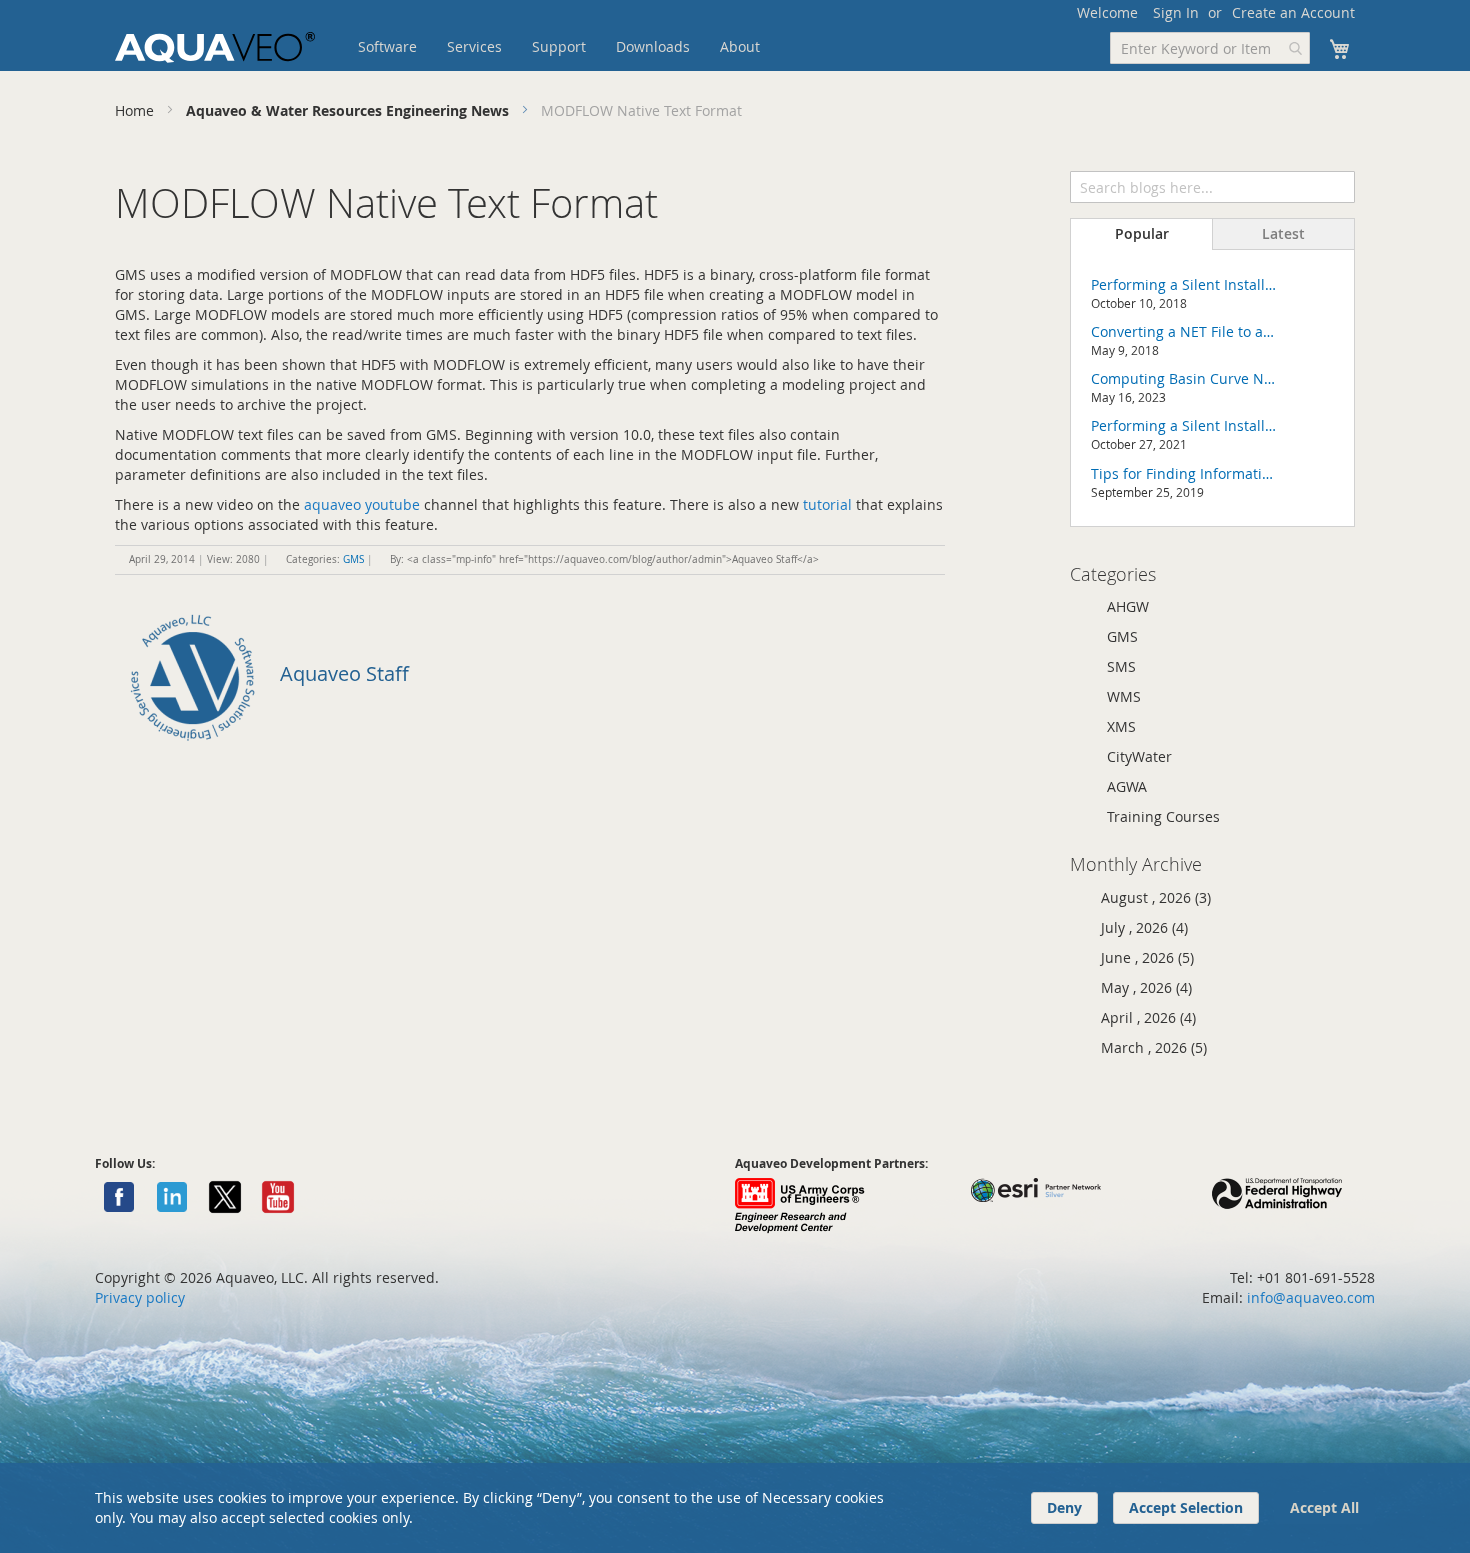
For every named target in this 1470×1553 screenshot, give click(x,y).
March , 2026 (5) (1148, 1047)
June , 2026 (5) (1141, 957)
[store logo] (215, 47)
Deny (1064, 1507)
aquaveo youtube (362, 504)
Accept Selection (1186, 1507)
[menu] (590, 47)
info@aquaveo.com (1311, 1297)
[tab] (1141, 234)
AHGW (1128, 606)
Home (136, 110)
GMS (353, 559)
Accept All (1324, 1507)
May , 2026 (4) (1140, 987)
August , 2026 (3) (1150, 897)
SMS (1121, 666)
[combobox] (1210, 48)
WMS (1124, 696)
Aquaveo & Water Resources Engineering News (349, 110)
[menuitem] (387, 47)
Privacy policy (140, 1297)
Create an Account (1293, 12)
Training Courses (1163, 816)
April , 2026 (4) (1142, 1017)
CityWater (1139, 756)
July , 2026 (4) (1138, 927)
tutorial (827, 504)
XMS (1121, 726)
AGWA (1127, 786)
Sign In (1176, 12)
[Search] (1339, 184)
